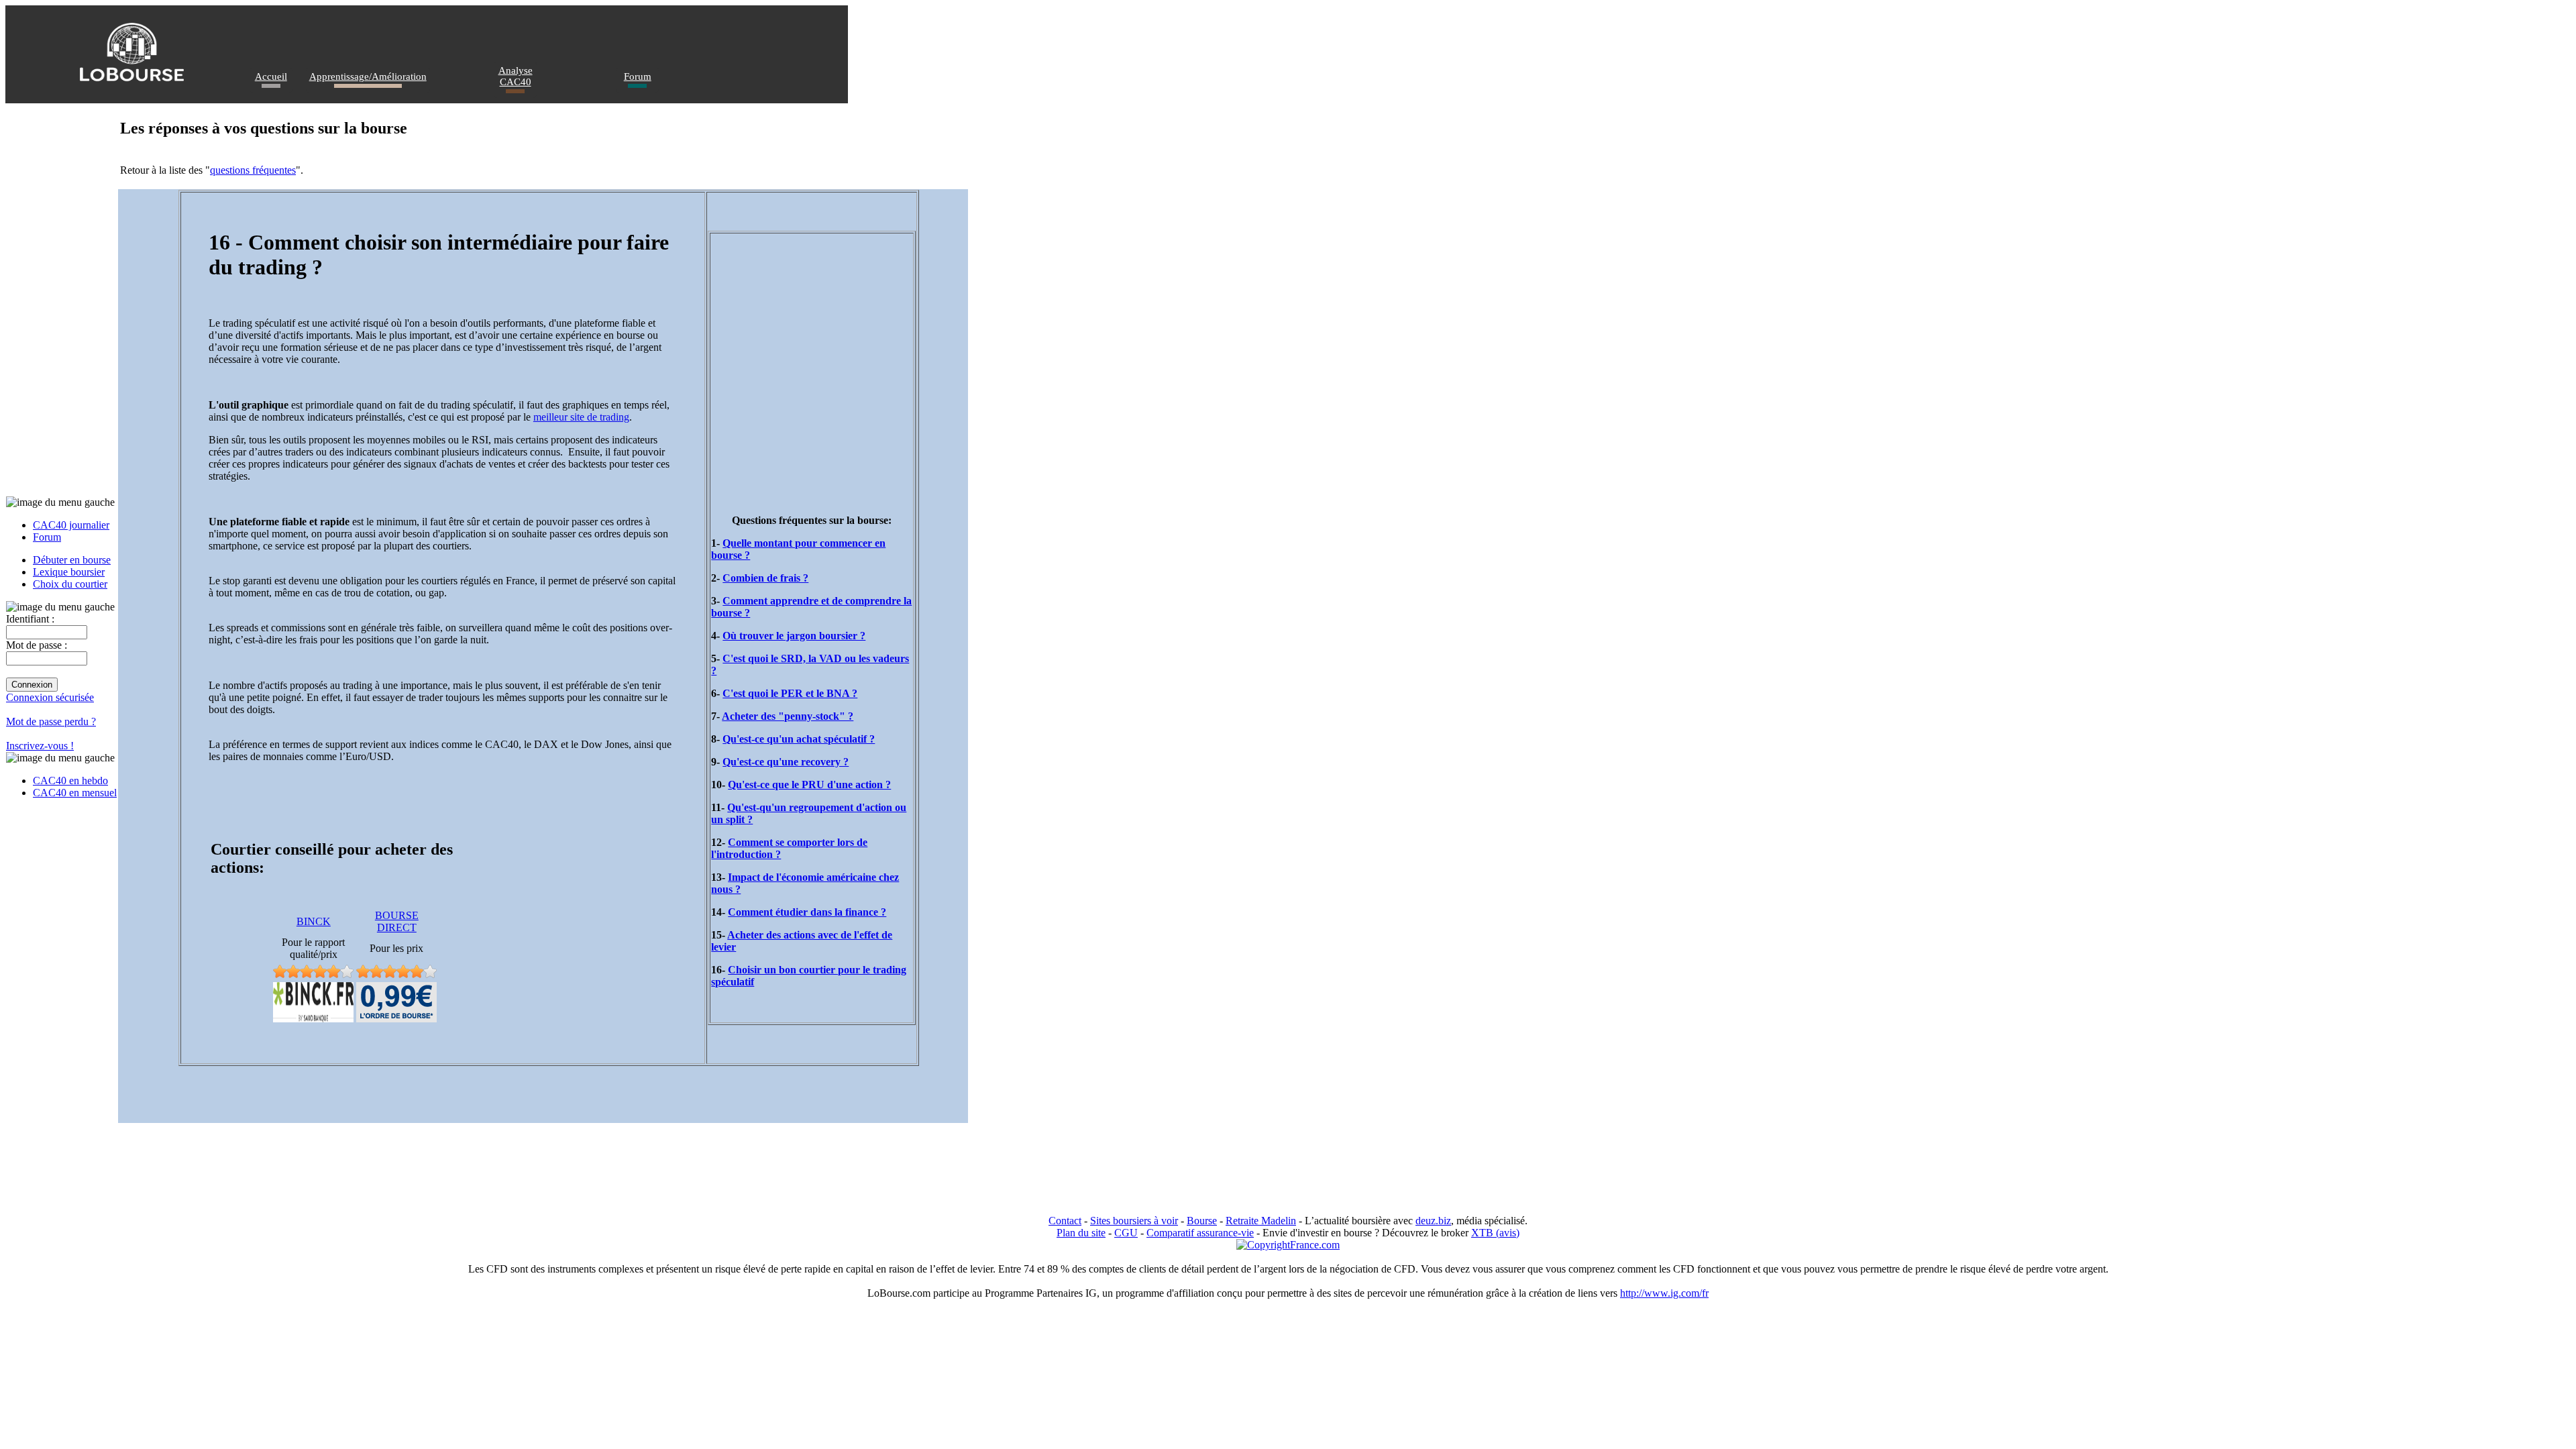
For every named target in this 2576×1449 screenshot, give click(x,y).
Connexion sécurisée (50, 697)
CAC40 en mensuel (75, 793)
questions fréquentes (253, 170)
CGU (1126, 1233)
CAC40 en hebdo (70, 781)
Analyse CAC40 (516, 76)
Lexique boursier (69, 572)
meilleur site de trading (581, 417)
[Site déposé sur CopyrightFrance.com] (1288, 1245)
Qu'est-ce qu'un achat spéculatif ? (799, 739)
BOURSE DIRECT (397, 921)
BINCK (314, 921)
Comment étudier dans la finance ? (807, 912)
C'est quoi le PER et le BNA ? (790, 693)
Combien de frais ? (765, 578)
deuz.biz (1433, 1221)
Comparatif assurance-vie (1200, 1233)
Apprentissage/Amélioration (368, 76)
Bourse (1202, 1221)
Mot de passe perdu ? (51, 721)
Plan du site (1081, 1233)
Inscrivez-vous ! (40, 746)
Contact (1065, 1221)
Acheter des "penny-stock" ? (788, 716)
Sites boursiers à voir (1134, 1221)
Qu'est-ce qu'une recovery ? (786, 762)
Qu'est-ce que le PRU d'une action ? (809, 785)
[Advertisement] (812, 352)
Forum (638, 76)
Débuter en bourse (72, 560)
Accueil (271, 76)
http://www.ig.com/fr (1664, 1293)
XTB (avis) (1495, 1233)
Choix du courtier (70, 584)
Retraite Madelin (1261, 1221)
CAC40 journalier (71, 525)
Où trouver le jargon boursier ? (794, 636)
